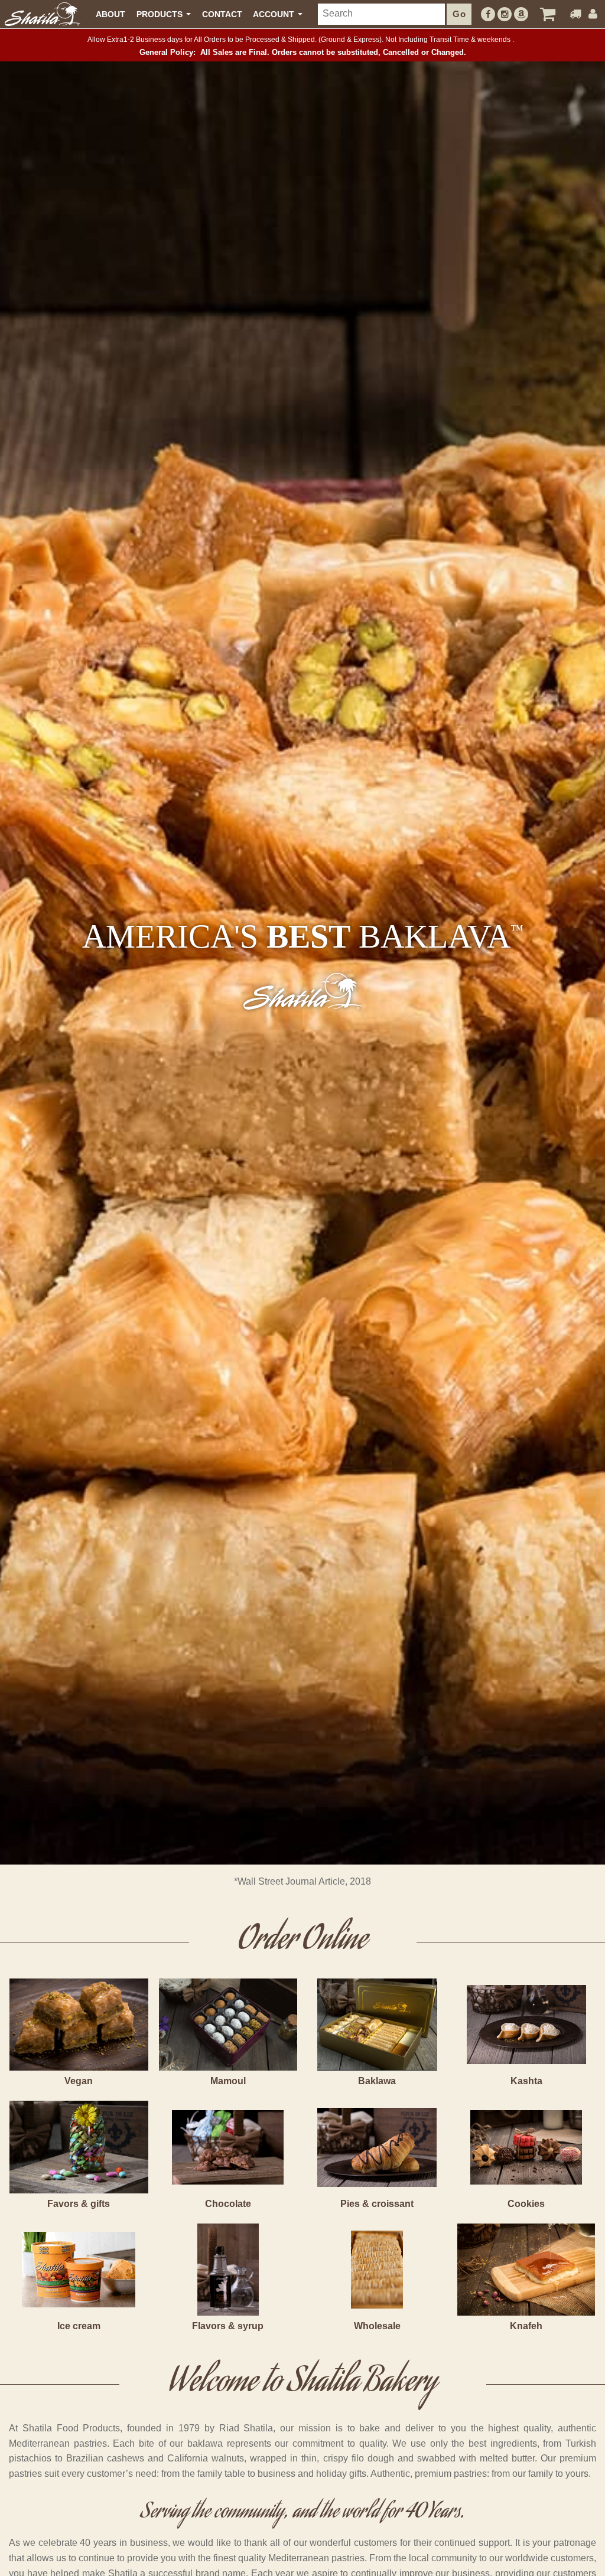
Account (275, 14)
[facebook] (488, 14)
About (110, 14)
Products (161, 14)
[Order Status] (575, 14)
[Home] (43, 14)
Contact (222, 14)
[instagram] (505, 14)
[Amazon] (521, 14)
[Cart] (548, 14)
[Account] (593, 14)
